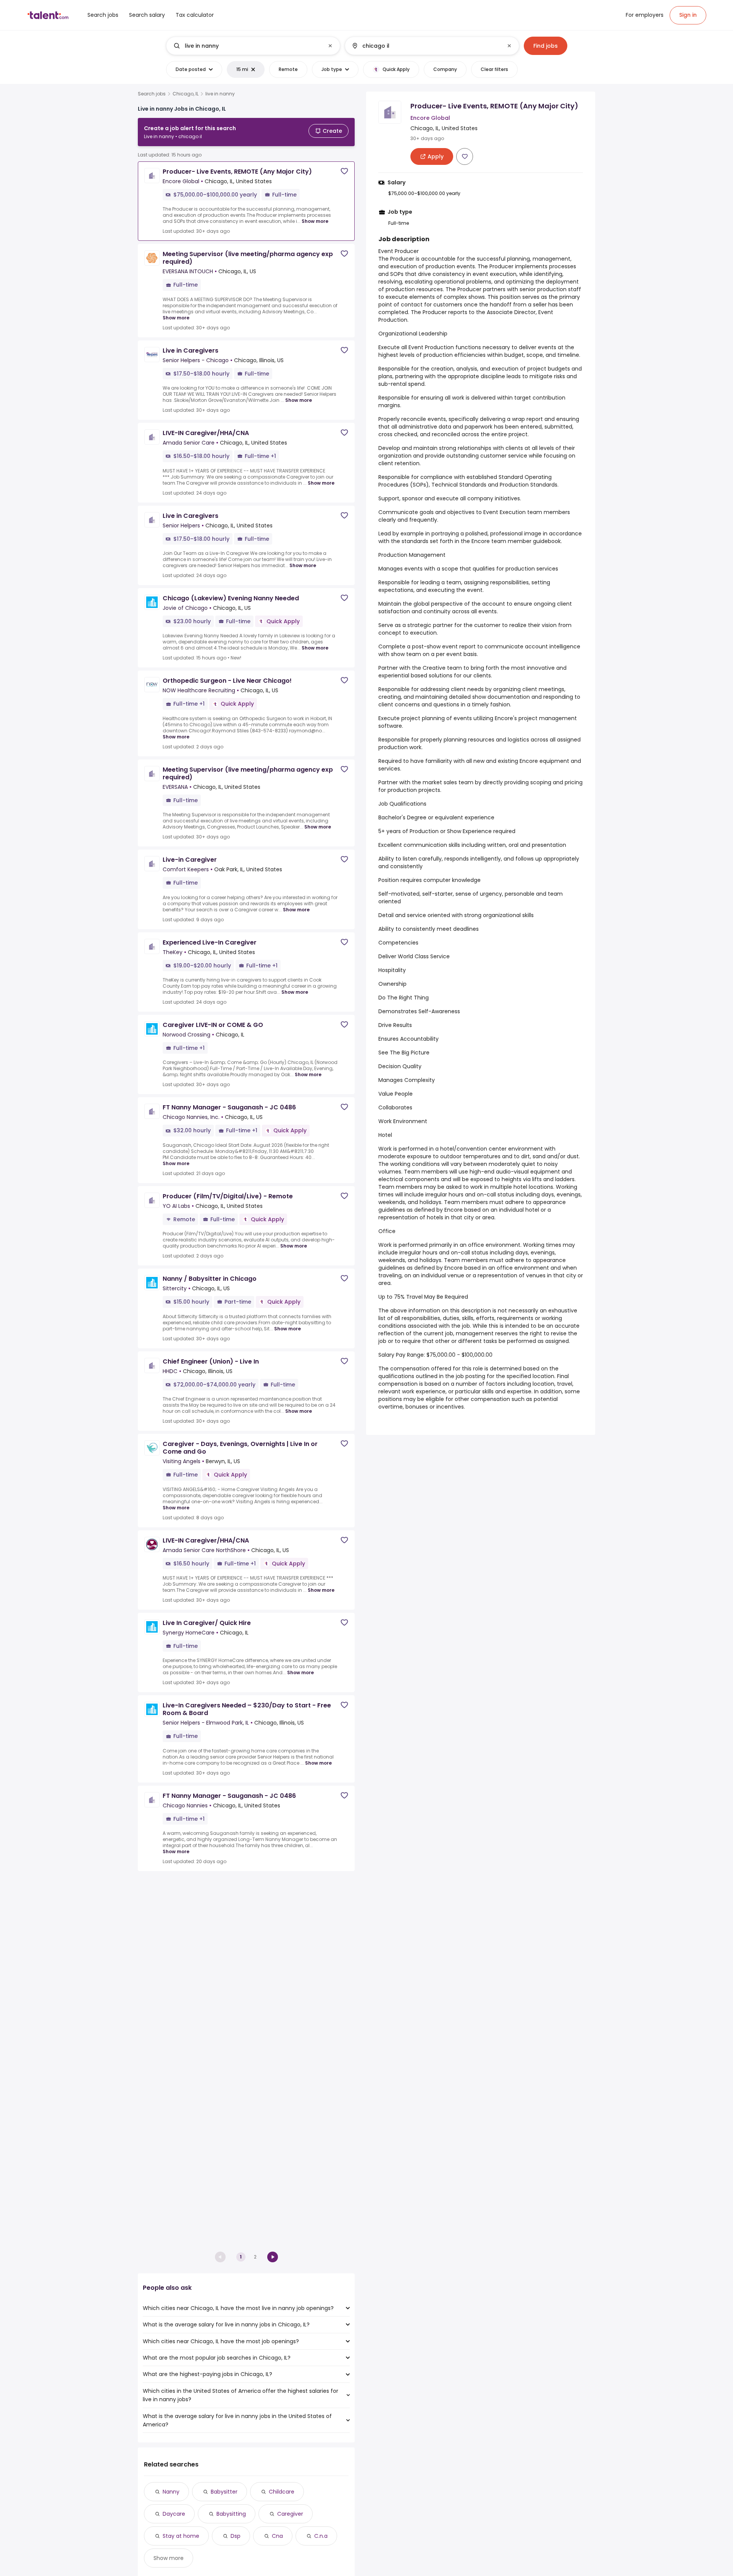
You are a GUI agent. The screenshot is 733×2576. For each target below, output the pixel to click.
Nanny (171, 2492)
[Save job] (344, 171)
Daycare (174, 2514)
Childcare (282, 2492)
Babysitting (231, 2514)
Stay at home (181, 2536)
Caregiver (290, 2514)
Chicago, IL (186, 94)
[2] (273, 2257)
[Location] (425, 46)
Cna (277, 2536)
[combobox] (253, 46)
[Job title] (247, 46)
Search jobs (152, 94)
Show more (315, 221)
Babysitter (224, 2492)
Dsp (236, 2536)
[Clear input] (330, 46)
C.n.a (321, 2536)
